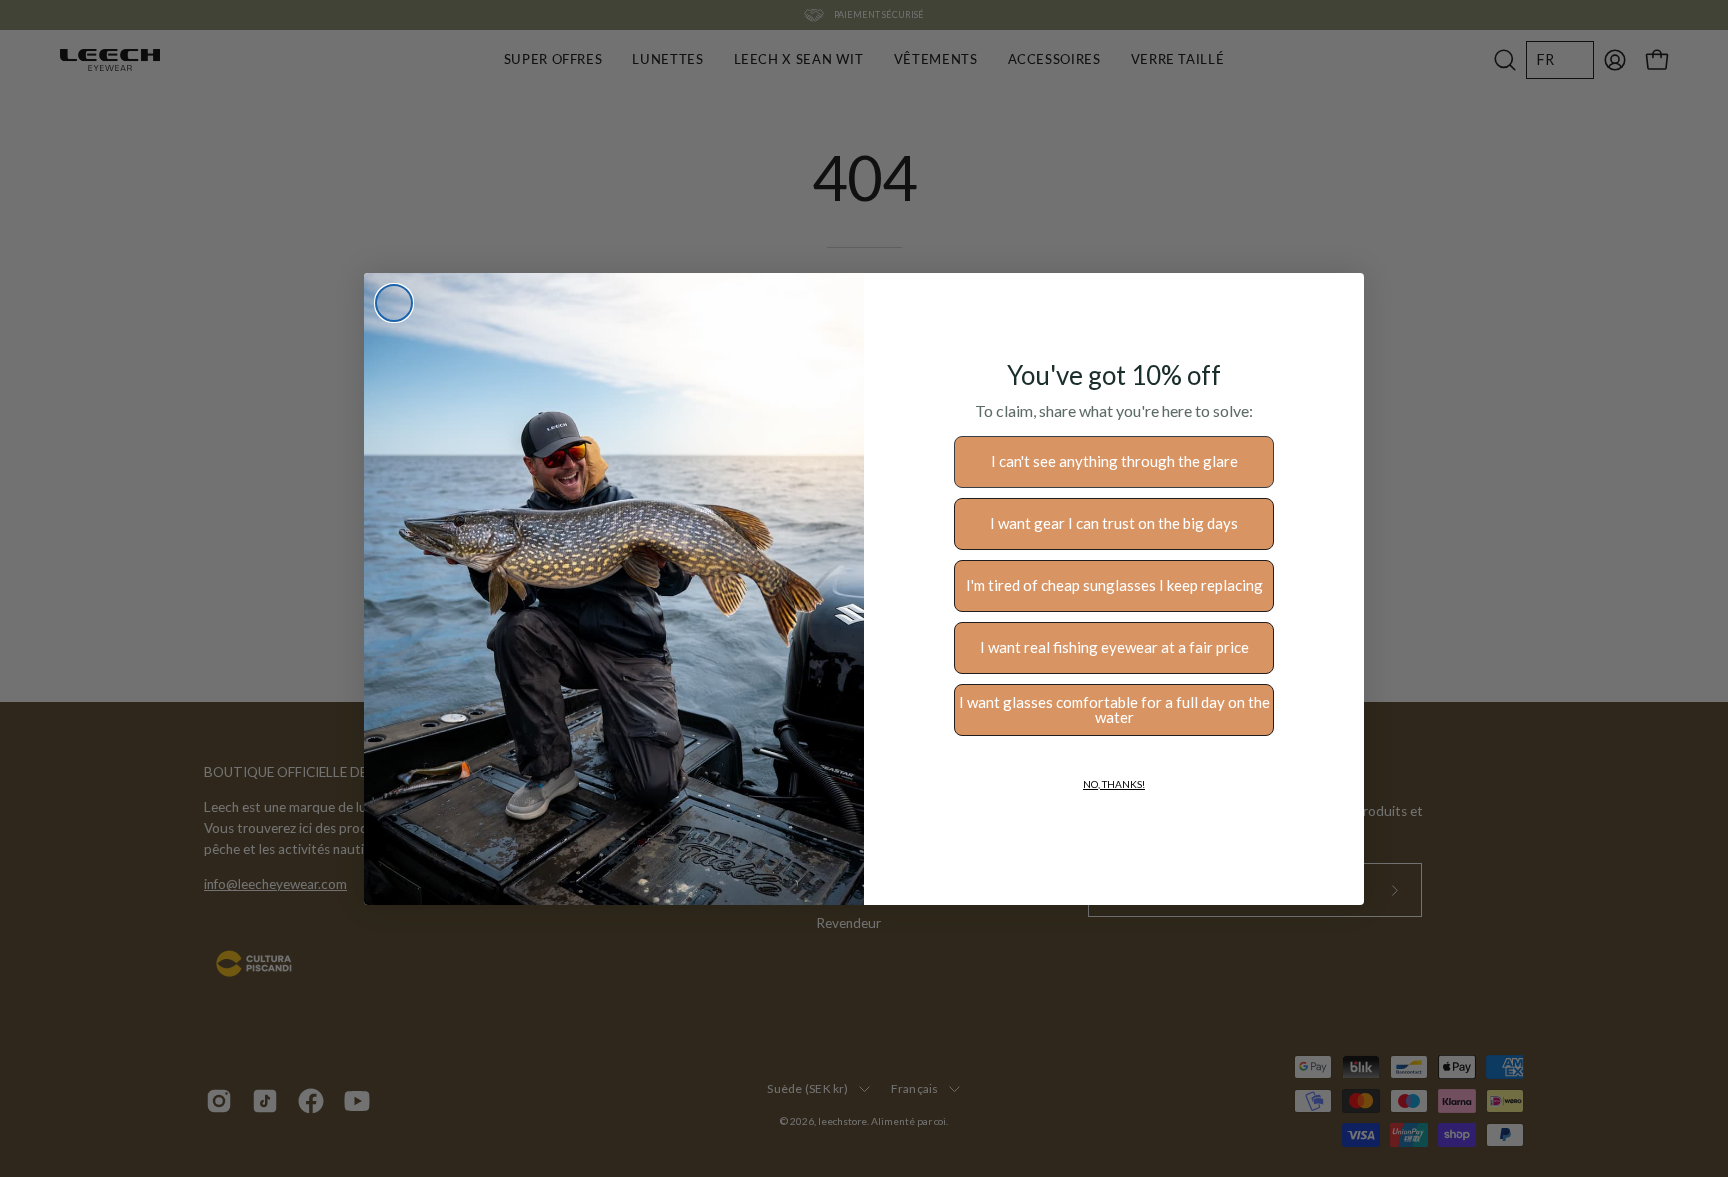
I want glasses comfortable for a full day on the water (1114, 709)
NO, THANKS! (1114, 784)
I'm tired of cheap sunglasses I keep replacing (1114, 585)
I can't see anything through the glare (1114, 461)
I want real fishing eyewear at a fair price (1114, 647)
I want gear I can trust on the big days (1114, 523)
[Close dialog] (394, 303)
